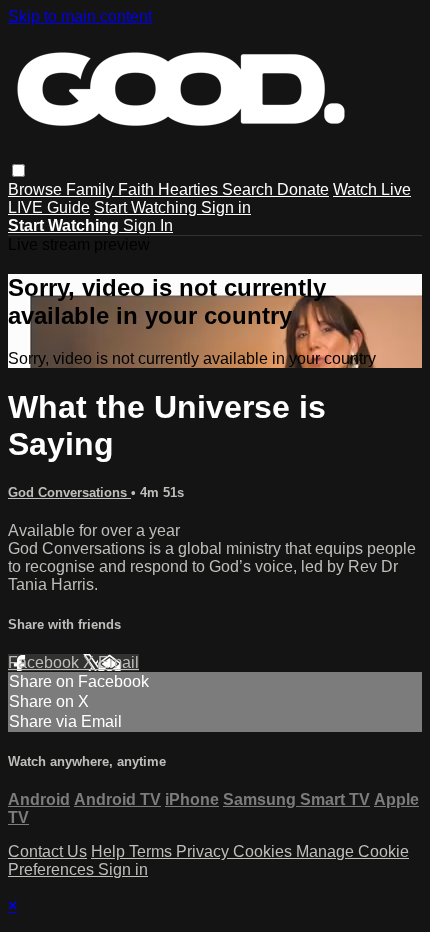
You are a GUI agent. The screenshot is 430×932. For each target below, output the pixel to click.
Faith (138, 189)
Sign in (226, 207)
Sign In (148, 225)
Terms (152, 851)
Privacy (204, 851)
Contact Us (47, 851)
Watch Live (372, 189)
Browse (37, 189)
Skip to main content (80, 16)
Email (118, 662)
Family (92, 189)
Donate (303, 189)
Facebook (45, 662)
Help (110, 851)
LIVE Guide (49, 207)
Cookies (264, 851)
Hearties (190, 189)
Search (249, 189)
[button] (18, 170)
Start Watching (147, 207)
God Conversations (69, 492)
